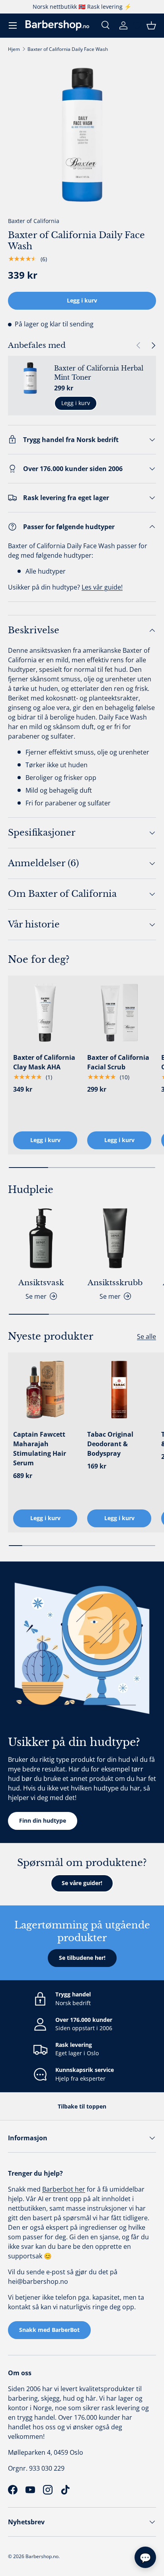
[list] (82, 135)
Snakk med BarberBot (49, 2330)
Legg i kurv (82, 300)
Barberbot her (64, 2189)
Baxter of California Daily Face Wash (68, 49)
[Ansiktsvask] (41, 1238)
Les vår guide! (102, 587)
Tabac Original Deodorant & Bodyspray (110, 1444)
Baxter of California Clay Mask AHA (44, 1062)
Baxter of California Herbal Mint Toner (99, 372)
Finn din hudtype (43, 1820)
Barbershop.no (42, 2556)
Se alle (146, 1336)
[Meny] (13, 25)
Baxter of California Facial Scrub (118, 1062)
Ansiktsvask (41, 1283)
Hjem (14, 49)
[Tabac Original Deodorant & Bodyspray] (119, 1390)
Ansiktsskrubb (115, 1283)
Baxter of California (34, 221)
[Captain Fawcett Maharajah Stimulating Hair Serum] (45, 1390)
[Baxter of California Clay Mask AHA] (45, 1013)
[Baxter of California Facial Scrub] (119, 1013)
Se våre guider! (82, 1883)
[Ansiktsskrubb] (115, 1238)
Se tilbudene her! (82, 1958)
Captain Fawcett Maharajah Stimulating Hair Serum (40, 1449)
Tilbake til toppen (82, 2106)
